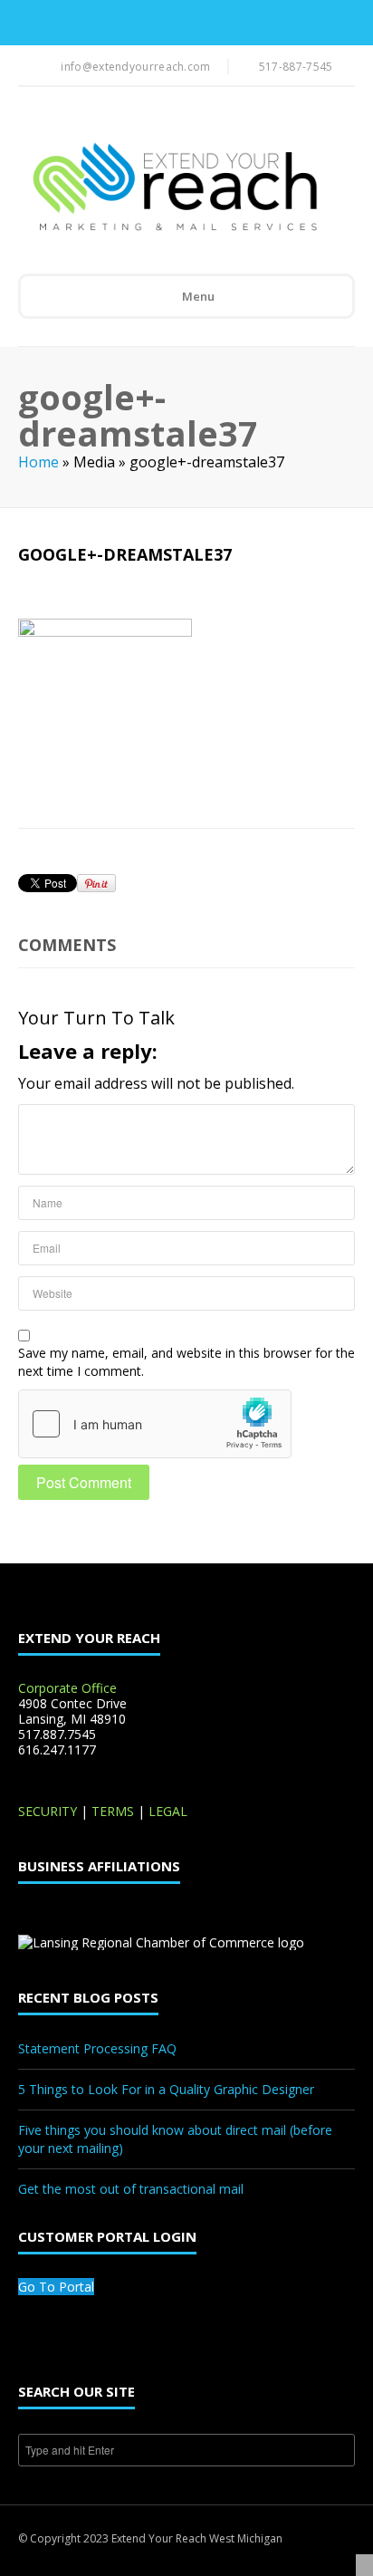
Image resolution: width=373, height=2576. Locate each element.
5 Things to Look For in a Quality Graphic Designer (166, 2089)
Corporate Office (67, 1688)
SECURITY (48, 1811)
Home (38, 462)
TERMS (113, 1811)
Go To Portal (56, 2287)
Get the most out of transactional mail (131, 2189)
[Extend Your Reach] (174, 188)
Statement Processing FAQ (97, 2048)
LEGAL (168, 1811)
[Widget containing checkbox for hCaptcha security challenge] (155, 1424)
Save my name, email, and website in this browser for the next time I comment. (186, 1362)
